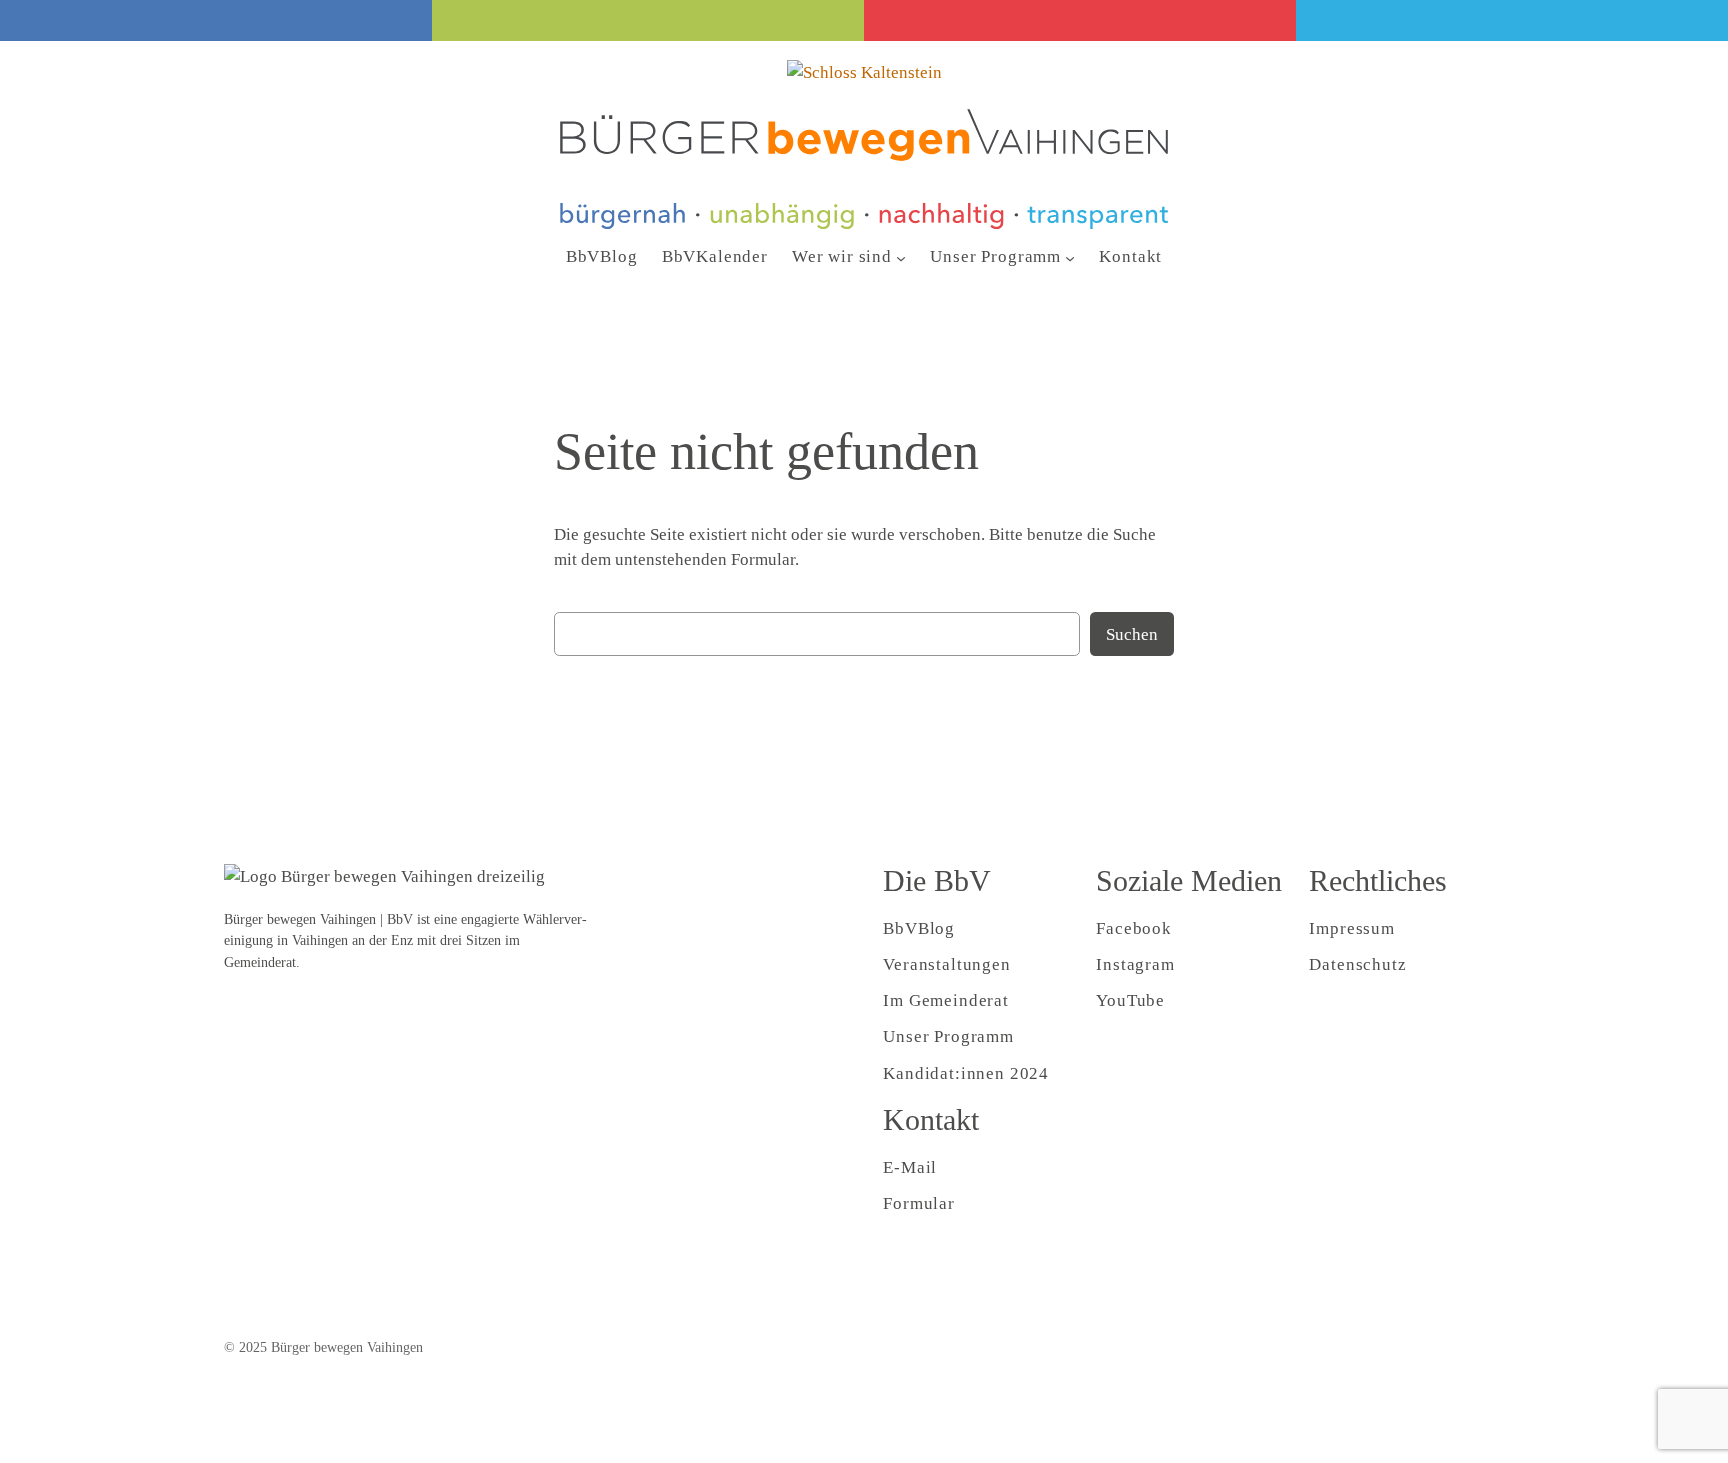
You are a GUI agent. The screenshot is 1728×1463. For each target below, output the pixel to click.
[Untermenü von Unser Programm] (1070, 257)
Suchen (1132, 634)
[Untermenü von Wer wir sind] (901, 257)
